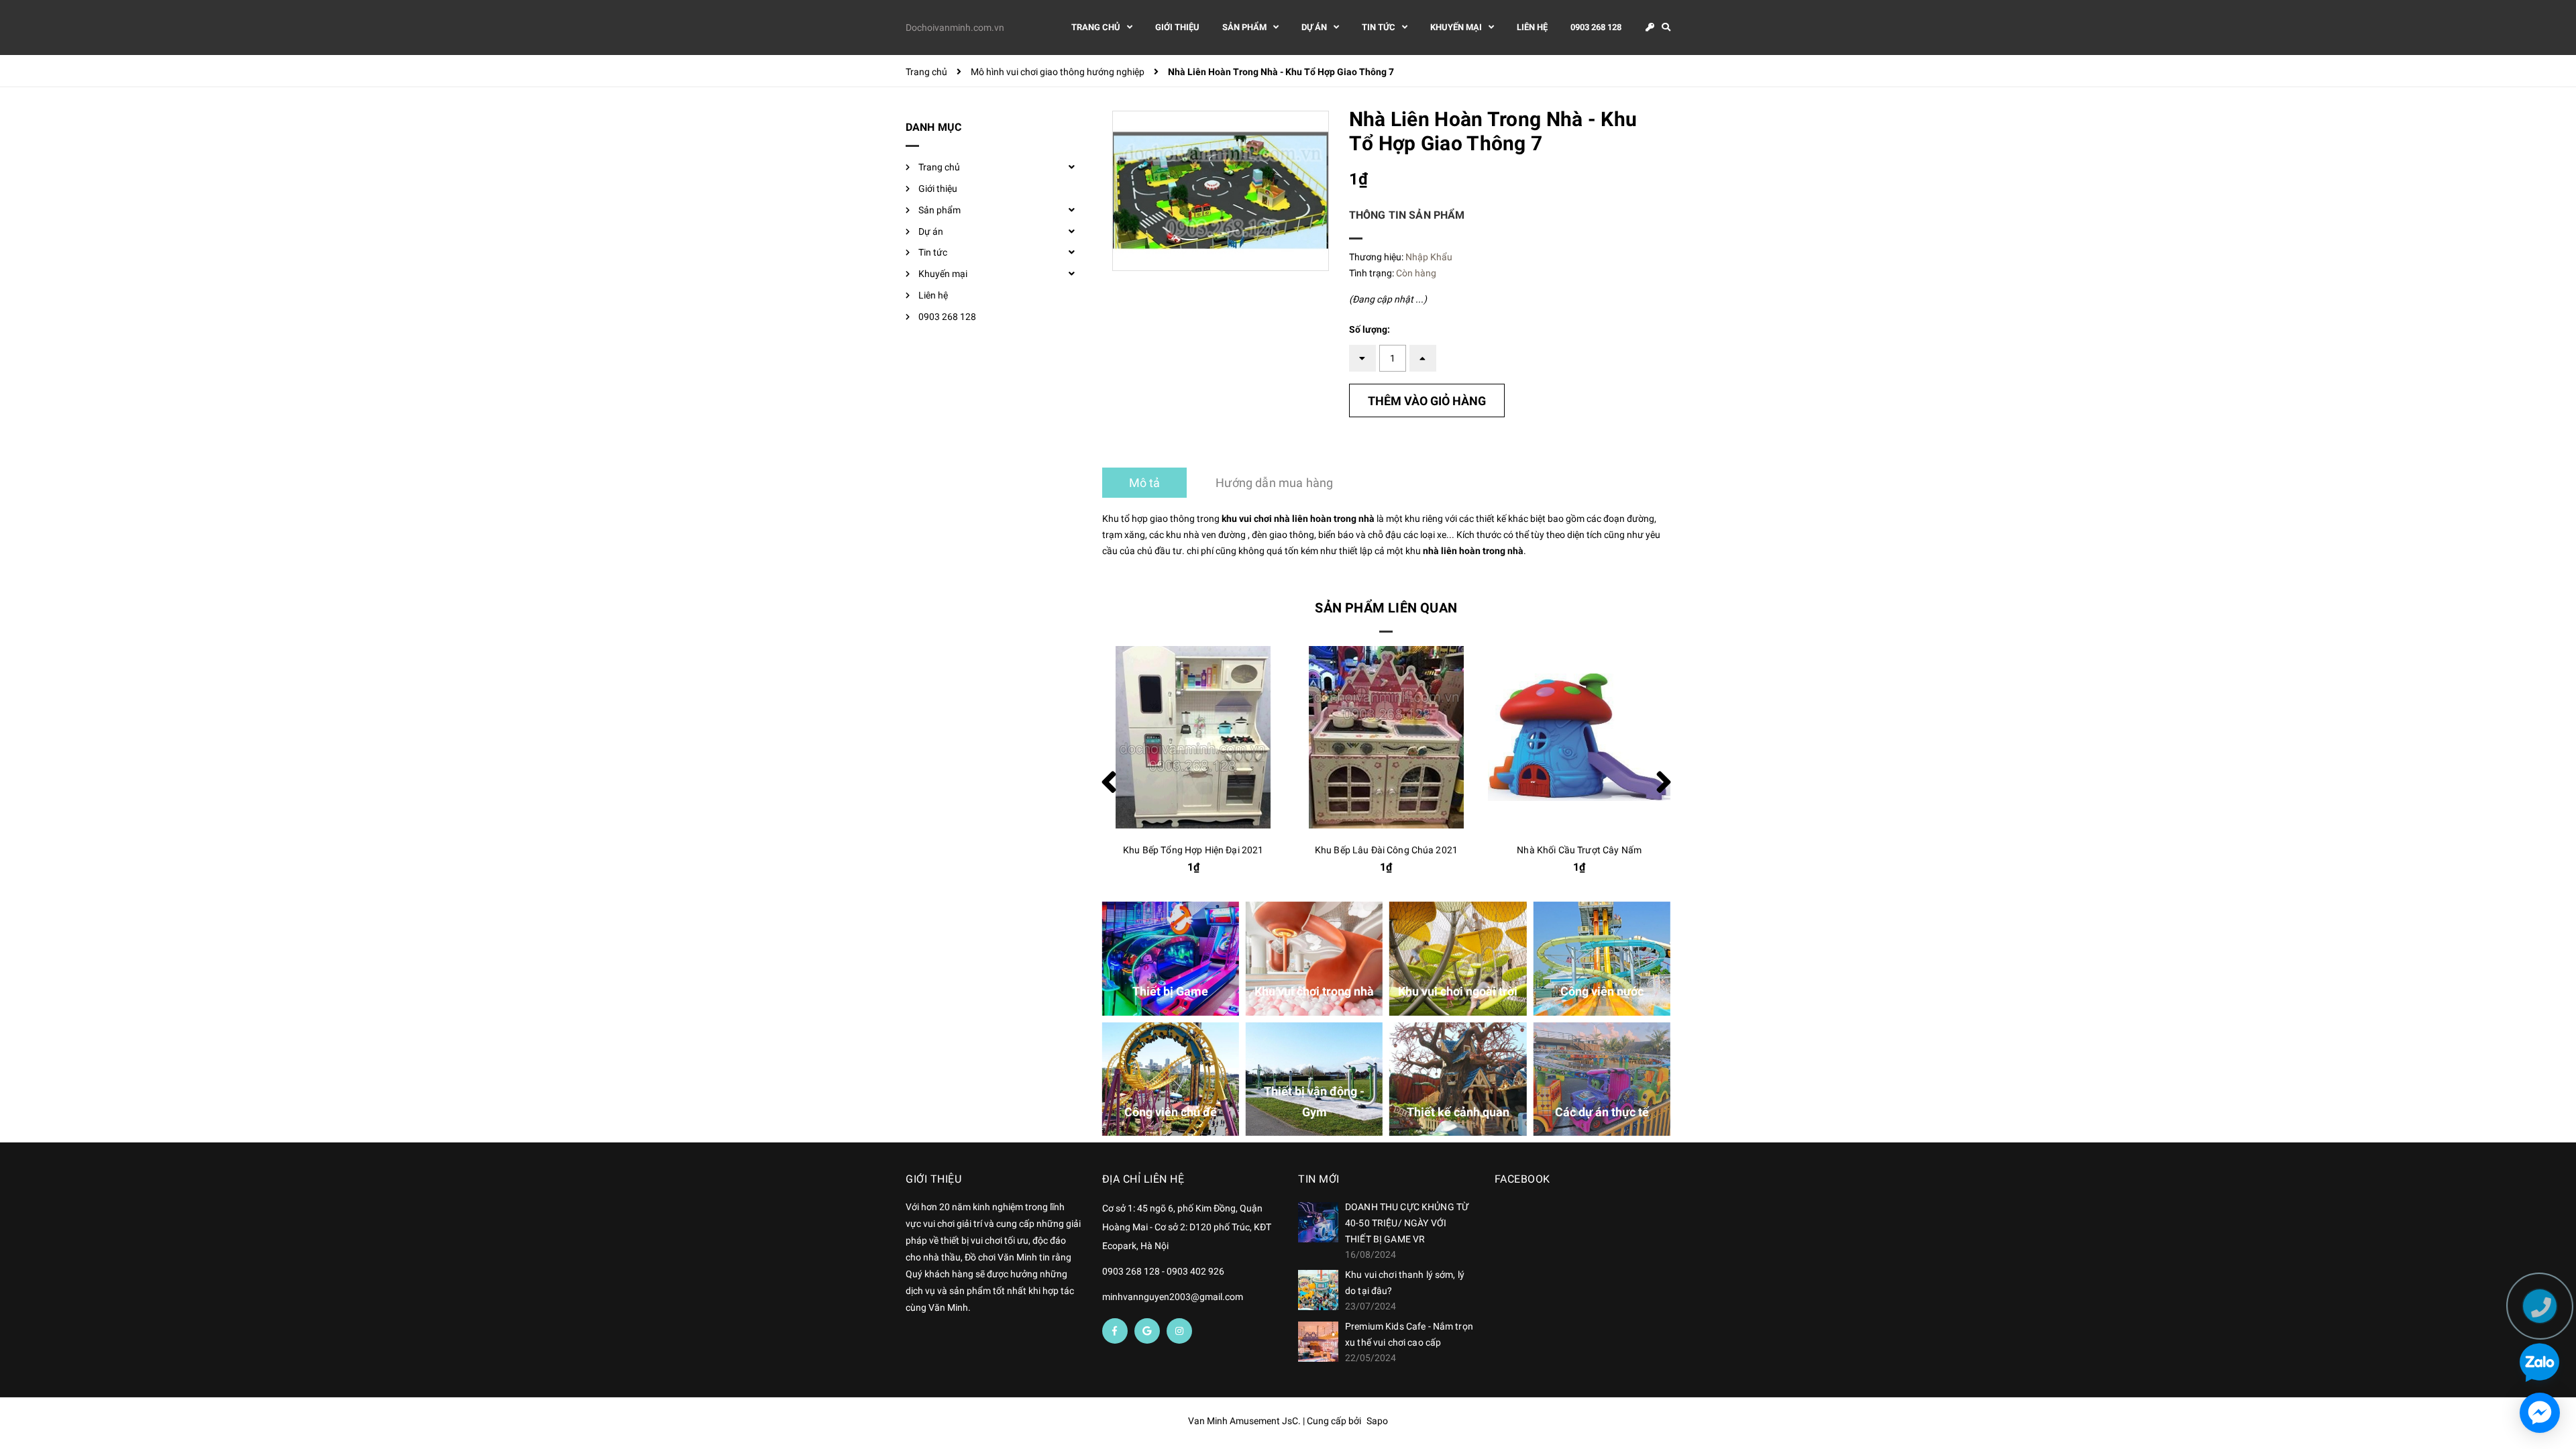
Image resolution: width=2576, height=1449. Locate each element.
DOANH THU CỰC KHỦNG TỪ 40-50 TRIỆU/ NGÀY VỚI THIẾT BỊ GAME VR (1407, 1223)
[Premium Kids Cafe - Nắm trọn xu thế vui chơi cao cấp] (1318, 1342)
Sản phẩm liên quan (1386, 608)
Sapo (1377, 1421)
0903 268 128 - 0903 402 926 (1163, 1271)
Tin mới (1319, 1179)
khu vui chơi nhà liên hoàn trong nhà (1298, 519)
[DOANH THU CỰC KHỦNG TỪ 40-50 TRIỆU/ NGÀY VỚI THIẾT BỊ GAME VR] (1318, 1222)
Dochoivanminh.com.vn (955, 28)
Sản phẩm (940, 210)
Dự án (931, 231)
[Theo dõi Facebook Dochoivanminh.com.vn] (1115, 1331)
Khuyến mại (943, 274)
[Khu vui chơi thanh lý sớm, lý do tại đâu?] (1318, 1290)
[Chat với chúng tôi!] (2540, 1413)
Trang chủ (939, 167)
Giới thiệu (938, 189)
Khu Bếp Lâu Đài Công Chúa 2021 (1386, 850)
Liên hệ (933, 295)
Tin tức (933, 252)
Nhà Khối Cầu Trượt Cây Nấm (1579, 850)
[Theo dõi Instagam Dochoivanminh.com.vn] (1179, 1331)
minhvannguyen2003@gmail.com (1173, 1297)
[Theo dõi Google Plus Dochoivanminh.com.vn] (1147, 1331)
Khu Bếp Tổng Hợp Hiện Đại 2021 (1193, 850)
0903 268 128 (947, 317)
